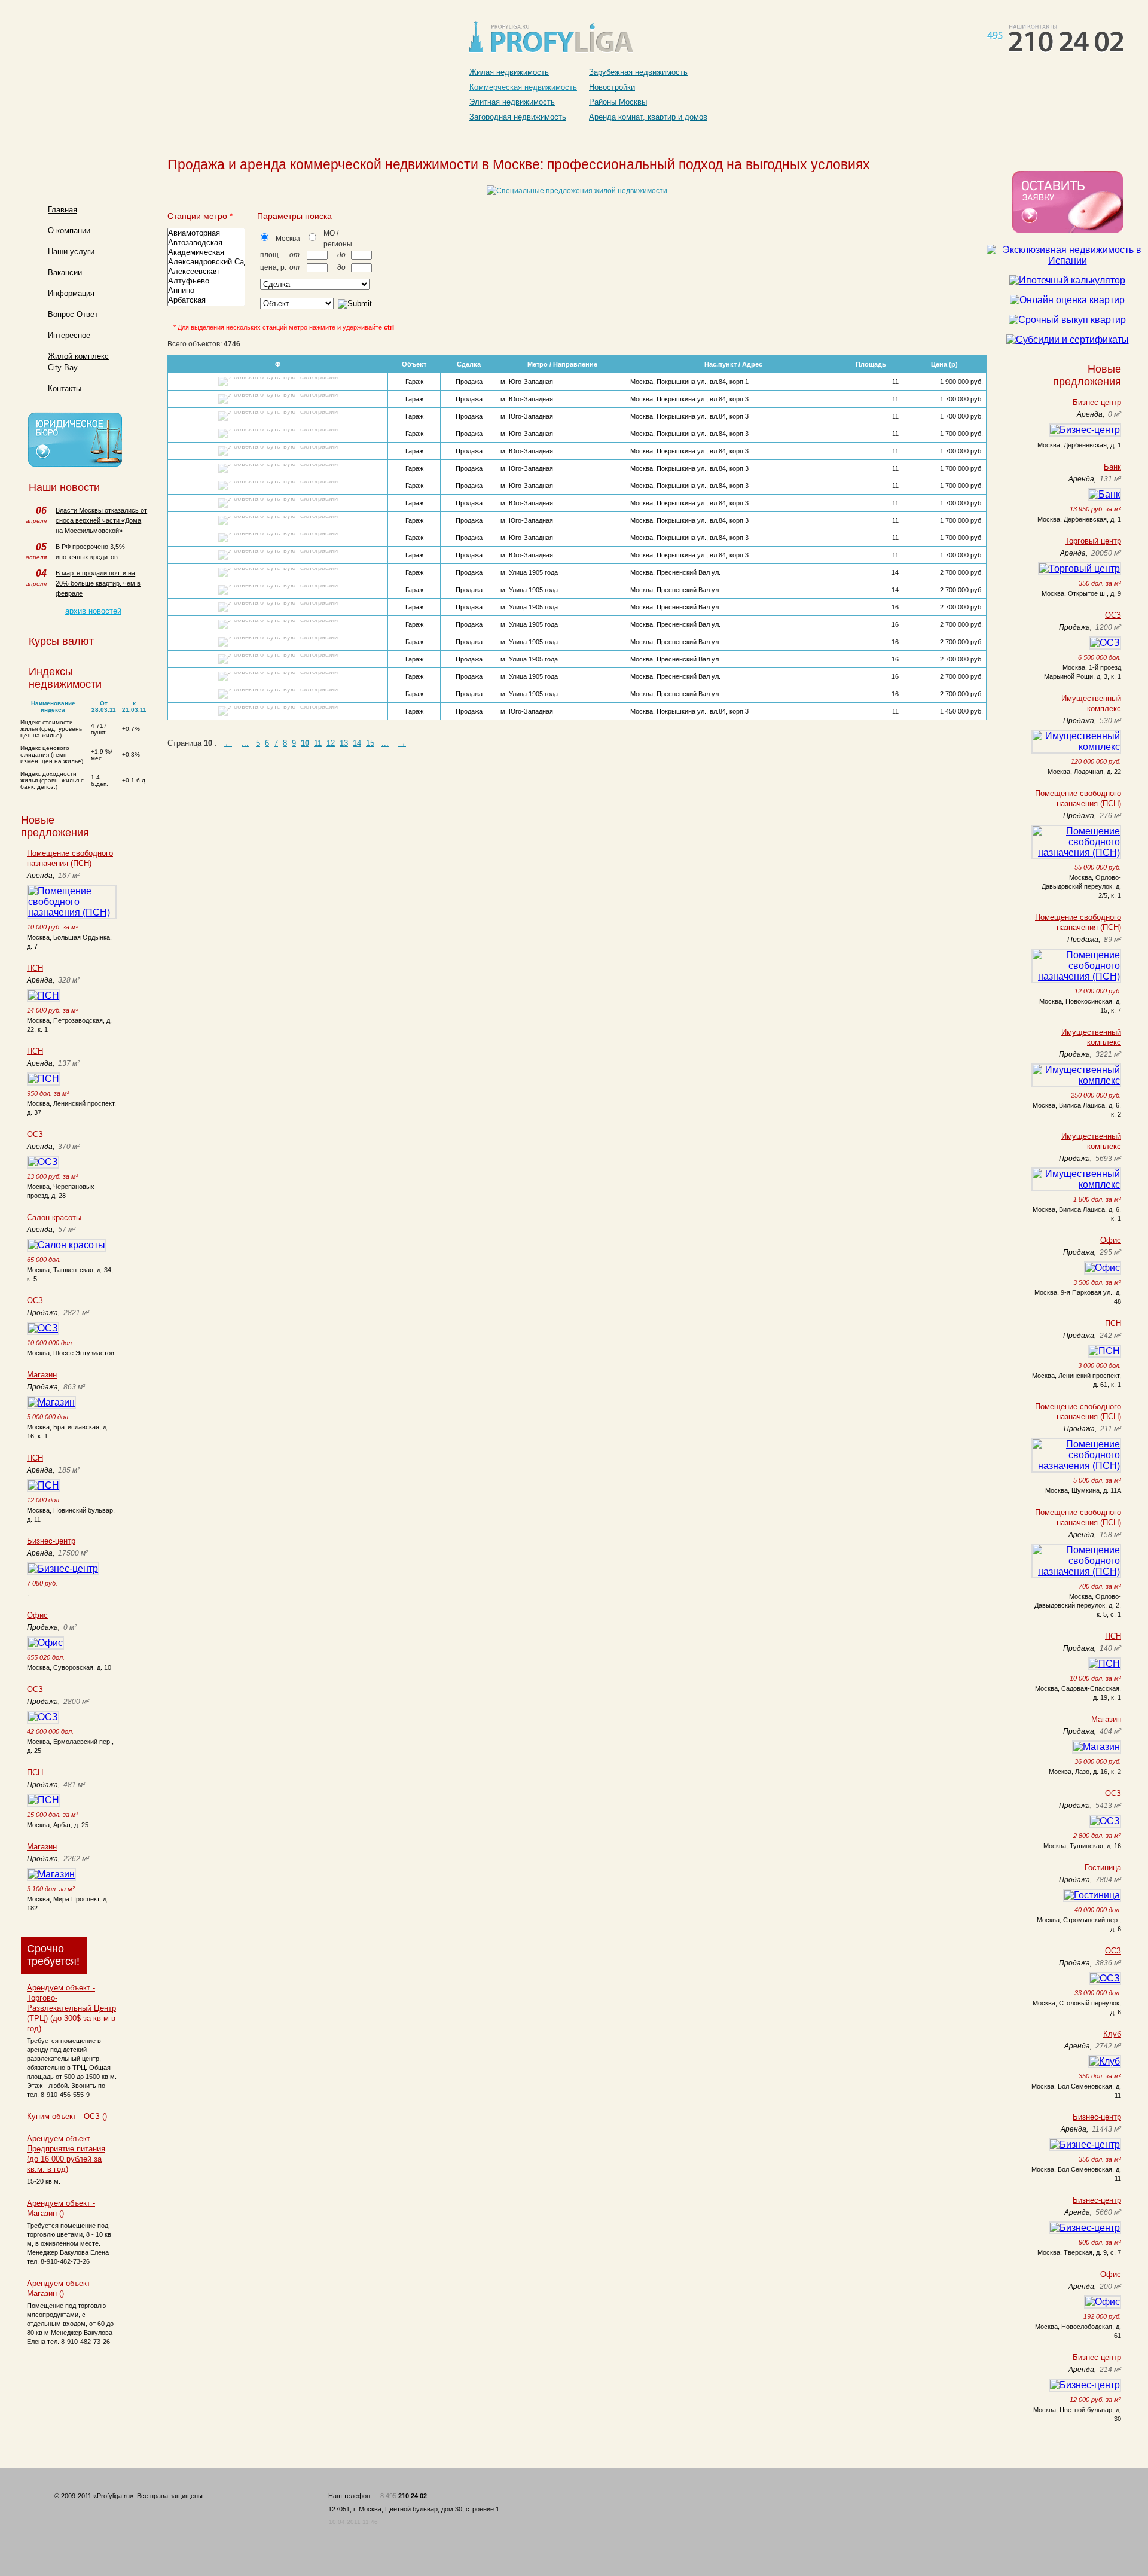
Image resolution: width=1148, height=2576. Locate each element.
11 (318, 743)
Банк (1112, 467)
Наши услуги (71, 251)
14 (357, 743)
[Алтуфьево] (206, 281)
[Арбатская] (206, 300)
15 (370, 743)
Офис (37, 1615)
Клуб (1112, 2034)
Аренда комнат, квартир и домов (648, 117)
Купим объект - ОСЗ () (67, 2116)
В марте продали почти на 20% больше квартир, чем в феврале (98, 583)
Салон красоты (54, 1217)
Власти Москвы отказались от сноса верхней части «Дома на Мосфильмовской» (101, 520)
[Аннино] (206, 291)
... (245, 743)
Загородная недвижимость (518, 117)
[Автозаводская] (206, 243)
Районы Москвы (618, 102)
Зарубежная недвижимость (638, 72)
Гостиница (1103, 1868)
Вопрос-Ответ (73, 314)
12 (331, 743)
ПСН (35, 968)
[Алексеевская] (206, 272)
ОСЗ (35, 1134)
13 (344, 743)
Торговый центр (1093, 541)
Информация (71, 293)
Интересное (69, 335)
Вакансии (65, 272)
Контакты (65, 388)
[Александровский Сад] (206, 262)
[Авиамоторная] (206, 233)
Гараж (414, 382)
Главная (62, 210)
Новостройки (612, 87)
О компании (69, 231)
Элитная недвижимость (512, 102)
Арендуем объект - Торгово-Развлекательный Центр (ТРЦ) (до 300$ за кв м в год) (71, 2008)
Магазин (42, 1375)
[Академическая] (206, 252)
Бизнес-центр (51, 1541)
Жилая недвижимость (509, 72)
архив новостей (93, 611)
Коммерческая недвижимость (523, 87)
